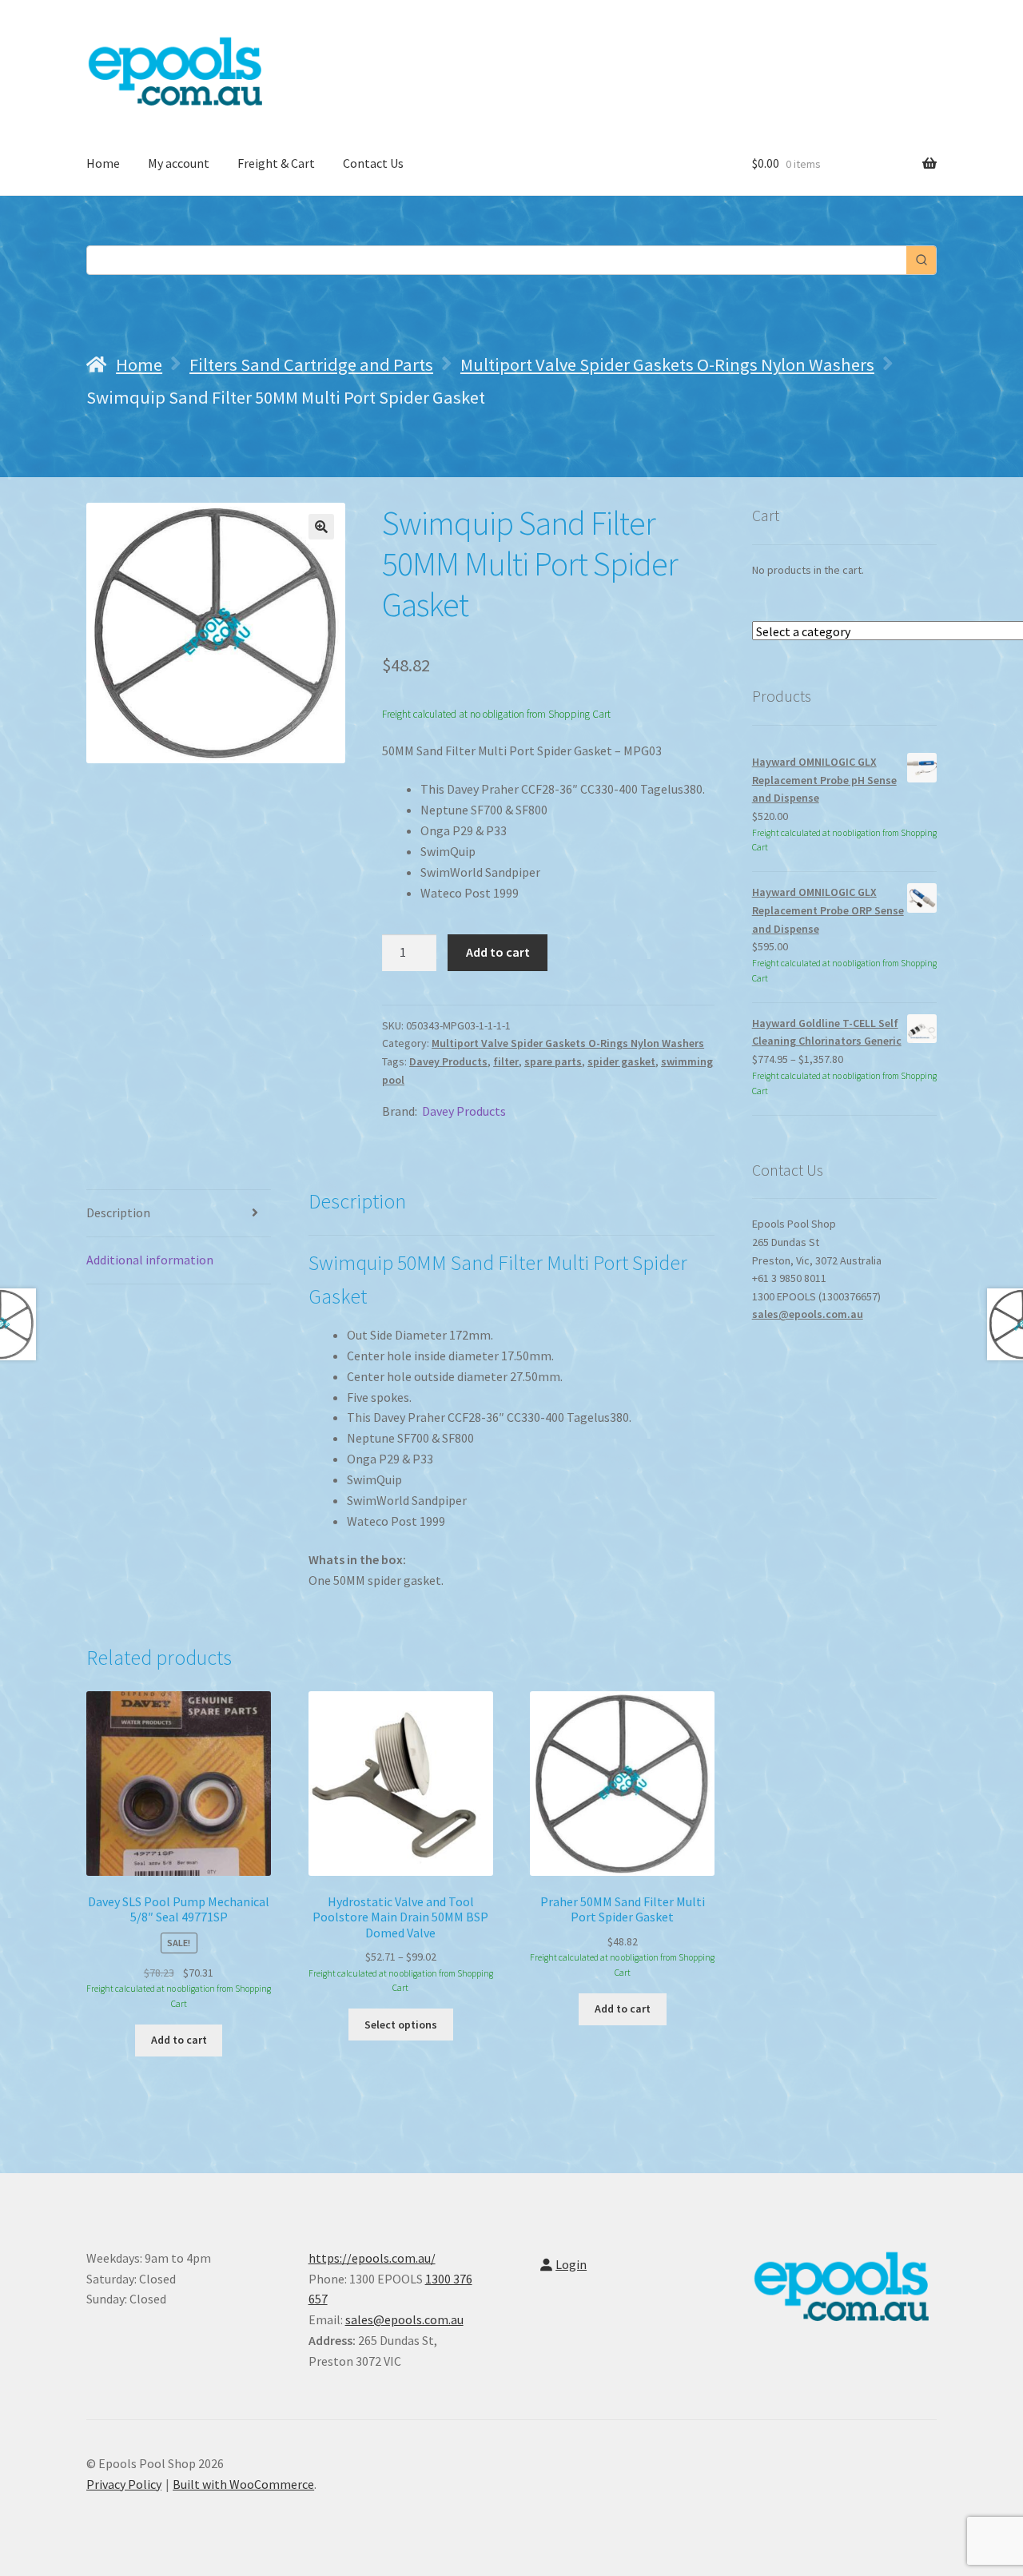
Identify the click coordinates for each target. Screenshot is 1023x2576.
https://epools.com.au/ (372, 2258)
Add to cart (498, 952)
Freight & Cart (276, 163)
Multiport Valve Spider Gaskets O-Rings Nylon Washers (667, 364)
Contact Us (373, 163)
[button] (321, 527)
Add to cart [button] (179, 2040)
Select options (401, 2025)
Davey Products (448, 1061)
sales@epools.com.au (808, 1314)
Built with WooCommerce (243, 2484)
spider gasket (621, 1061)
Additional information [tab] (150, 1260)
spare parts (553, 1061)
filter (506, 1061)
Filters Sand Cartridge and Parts (311, 364)
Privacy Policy (124, 2484)
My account (179, 163)
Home (103, 163)
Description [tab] (118, 1212)
